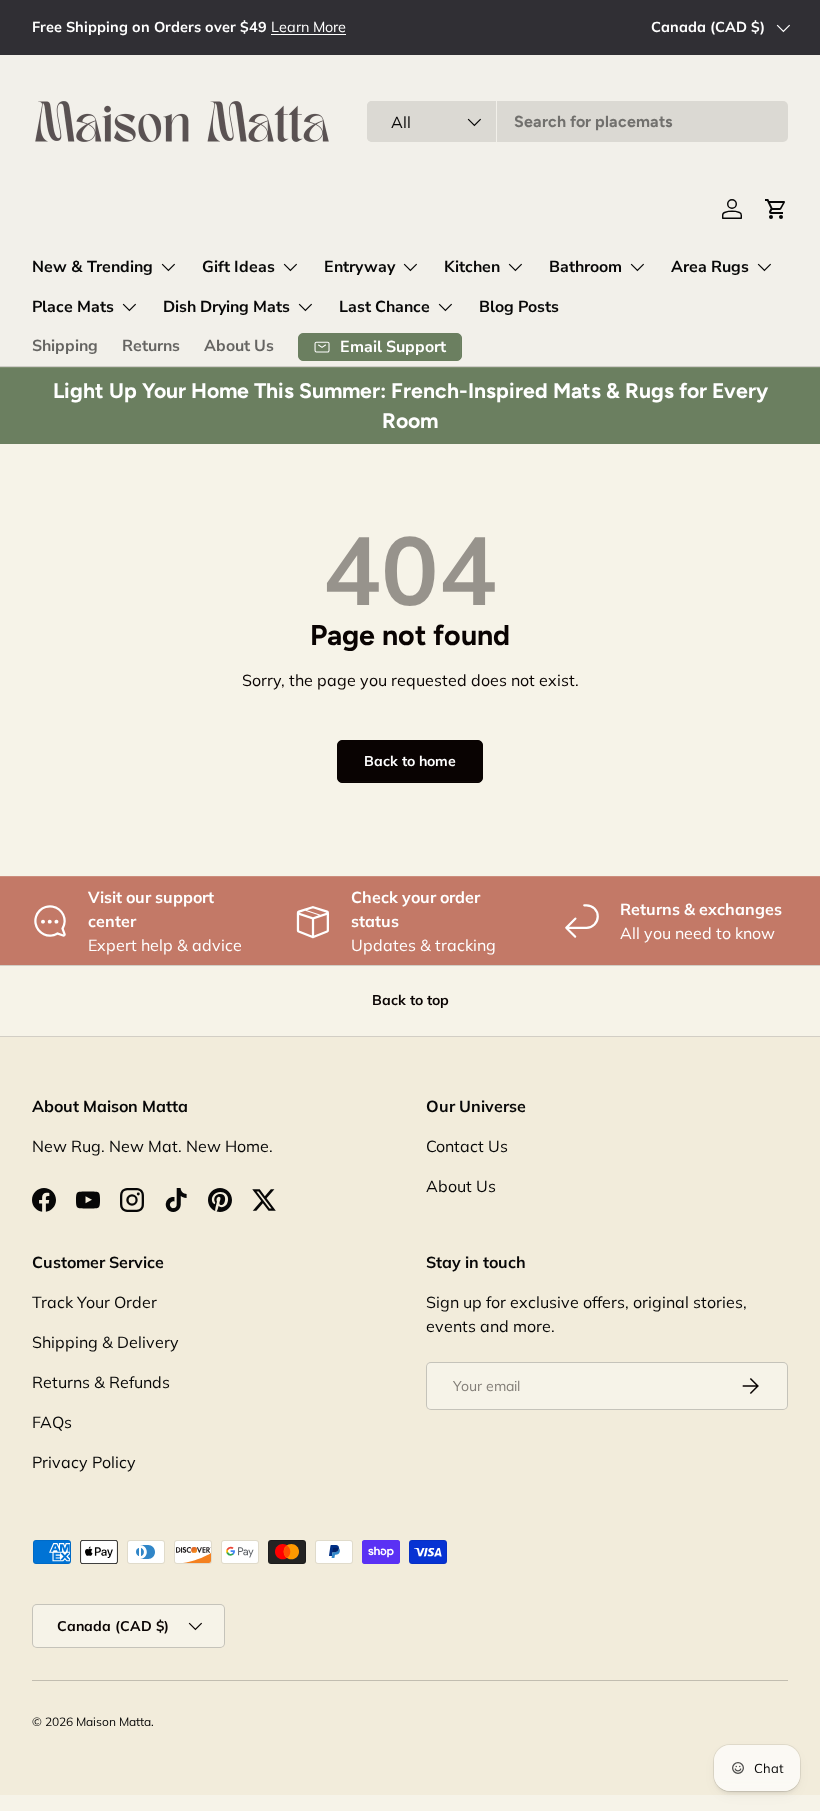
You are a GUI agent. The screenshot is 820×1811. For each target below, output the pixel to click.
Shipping (65, 346)
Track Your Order (94, 1302)
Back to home (410, 761)
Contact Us (467, 1146)
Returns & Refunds (101, 1382)
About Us (239, 346)
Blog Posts (519, 307)
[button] (776, 209)
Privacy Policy (84, 1462)
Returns (151, 346)
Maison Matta (113, 1721)
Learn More (308, 27)
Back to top (410, 1000)
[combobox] (577, 121)
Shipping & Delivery (105, 1342)
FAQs (52, 1422)
